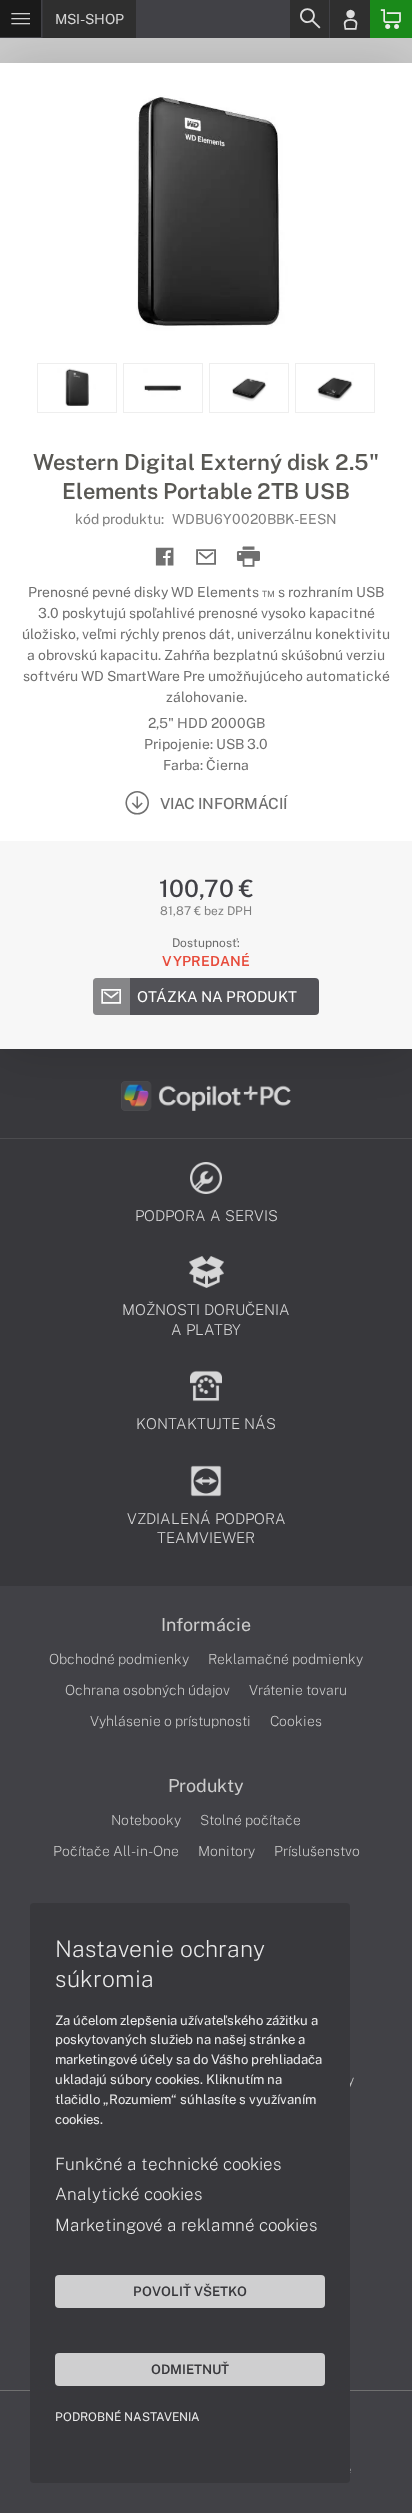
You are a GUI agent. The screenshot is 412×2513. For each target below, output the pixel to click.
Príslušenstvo (317, 1851)
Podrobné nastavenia (127, 2417)
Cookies (296, 1721)
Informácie (206, 1625)
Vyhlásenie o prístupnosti (170, 1721)
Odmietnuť (190, 2369)
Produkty (206, 1786)
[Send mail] (206, 557)
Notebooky (146, 1820)
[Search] (309, 19)
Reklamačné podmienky (285, 1659)
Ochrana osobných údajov (147, 1690)
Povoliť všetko (190, 2291)
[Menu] (20, 19)
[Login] (350, 19)
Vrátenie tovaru (298, 1690)
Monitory (226, 1851)
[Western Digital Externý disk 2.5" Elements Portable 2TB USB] (206, 213)
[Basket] (391, 19)
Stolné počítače (250, 1820)
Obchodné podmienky (119, 1659)
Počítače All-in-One (116, 1851)
